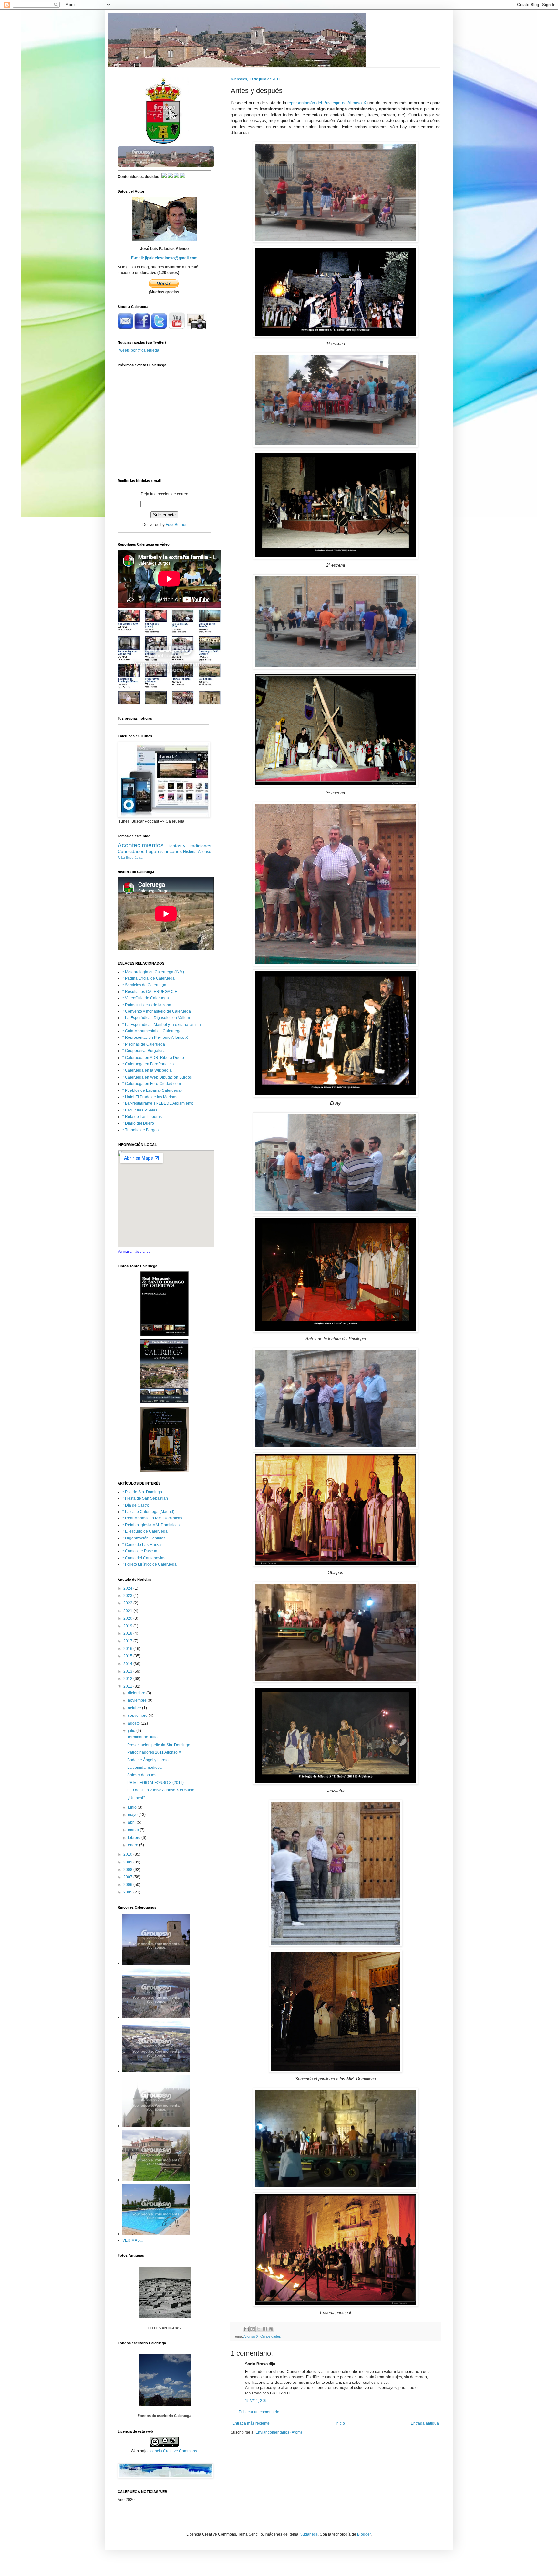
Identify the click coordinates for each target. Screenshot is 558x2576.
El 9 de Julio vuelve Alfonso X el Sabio (161, 1790)
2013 (128, 1671)
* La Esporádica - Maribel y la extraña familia (162, 1025)
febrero (135, 1838)
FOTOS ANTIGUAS (164, 2328)
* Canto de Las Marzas (142, 1545)
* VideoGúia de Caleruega (146, 998)
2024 (128, 1588)
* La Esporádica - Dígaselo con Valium (156, 1018)
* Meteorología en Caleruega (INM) (153, 972)
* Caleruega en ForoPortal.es (148, 1064)
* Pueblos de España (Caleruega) (152, 1090)
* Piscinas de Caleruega (144, 1044)
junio (133, 1807)
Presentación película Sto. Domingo (159, 1745)
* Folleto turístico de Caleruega (150, 1564)
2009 (128, 1862)
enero (134, 1845)
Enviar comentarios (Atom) (279, 2432)
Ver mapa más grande (134, 1251)
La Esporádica (132, 857)
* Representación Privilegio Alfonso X (155, 1038)
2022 (128, 1603)
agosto (134, 1723)
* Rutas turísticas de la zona (147, 1005)
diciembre (137, 1693)
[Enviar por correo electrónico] (246, 2329)
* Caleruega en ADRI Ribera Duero (153, 1058)
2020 (128, 1618)
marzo (134, 1830)
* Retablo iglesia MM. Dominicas (151, 1525)
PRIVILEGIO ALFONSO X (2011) (155, 1783)
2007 (128, 1877)
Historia (190, 852)
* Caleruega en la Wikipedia (147, 1070)
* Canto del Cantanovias (144, 1558)
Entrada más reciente (251, 2423)
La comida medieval (145, 1768)
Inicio (340, 2423)
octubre (135, 1708)
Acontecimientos (141, 845)
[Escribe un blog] (253, 2329)
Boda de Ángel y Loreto (148, 1760)
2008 (128, 1870)
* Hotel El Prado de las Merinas (150, 1097)
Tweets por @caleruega (138, 350)
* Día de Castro (136, 1505)
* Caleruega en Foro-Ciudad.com (152, 1084)
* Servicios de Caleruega (144, 985)
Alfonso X (251, 2336)
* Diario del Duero (138, 1123)
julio (132, 1731)
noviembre (138, 1700)
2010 (128, 1854)
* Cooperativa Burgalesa (144, 1051)
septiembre (138, 1716)
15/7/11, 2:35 (256, 2401)
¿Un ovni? (136, 1798)
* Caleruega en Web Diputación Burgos (157, 1077)
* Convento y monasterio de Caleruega (157, 1011)
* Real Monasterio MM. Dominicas (152, 1518)
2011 (128, 1686)
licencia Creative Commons (173, 2451)
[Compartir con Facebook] (265, 2329)
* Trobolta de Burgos (140, 1130)
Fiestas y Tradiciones (189, 846)
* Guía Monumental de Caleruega (152, 1031)
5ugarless (309, 2534)
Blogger (364, 2534)
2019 (128, 1626)
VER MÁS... (133, 2240)
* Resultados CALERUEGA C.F (150, 992)
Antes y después (142, 1775)
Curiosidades (271, 2336)
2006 (128, 1885)
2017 (128, 1641)
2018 (128, 1633)
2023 (128, 1596)
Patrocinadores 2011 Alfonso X (154, 1752)
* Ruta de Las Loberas (142, 1117)
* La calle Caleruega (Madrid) (148, 1512)
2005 (128, 1892)
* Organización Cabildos (144, 1538)
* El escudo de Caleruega (145, 1531)
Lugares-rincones (164, 851)
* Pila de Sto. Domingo (142, 1492)
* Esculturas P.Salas (140, 1110)
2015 (128, 1656)
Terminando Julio (142, 1737)
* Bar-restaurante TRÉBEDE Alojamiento (158, 1103)
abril (132, 1822)
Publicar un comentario (259, 2412)
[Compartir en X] (259, 2329)
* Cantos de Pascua (140, 1551)
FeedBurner (176, 525)
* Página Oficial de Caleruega (149, 978)
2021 (128, 1611)
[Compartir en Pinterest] (271, 2329)
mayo (133, 1815)
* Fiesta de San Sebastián (145, 1498)
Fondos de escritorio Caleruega (164, 2416)
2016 (128, 1649)
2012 (128, 1679)
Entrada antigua (425, 2423)
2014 (128, 1664)
